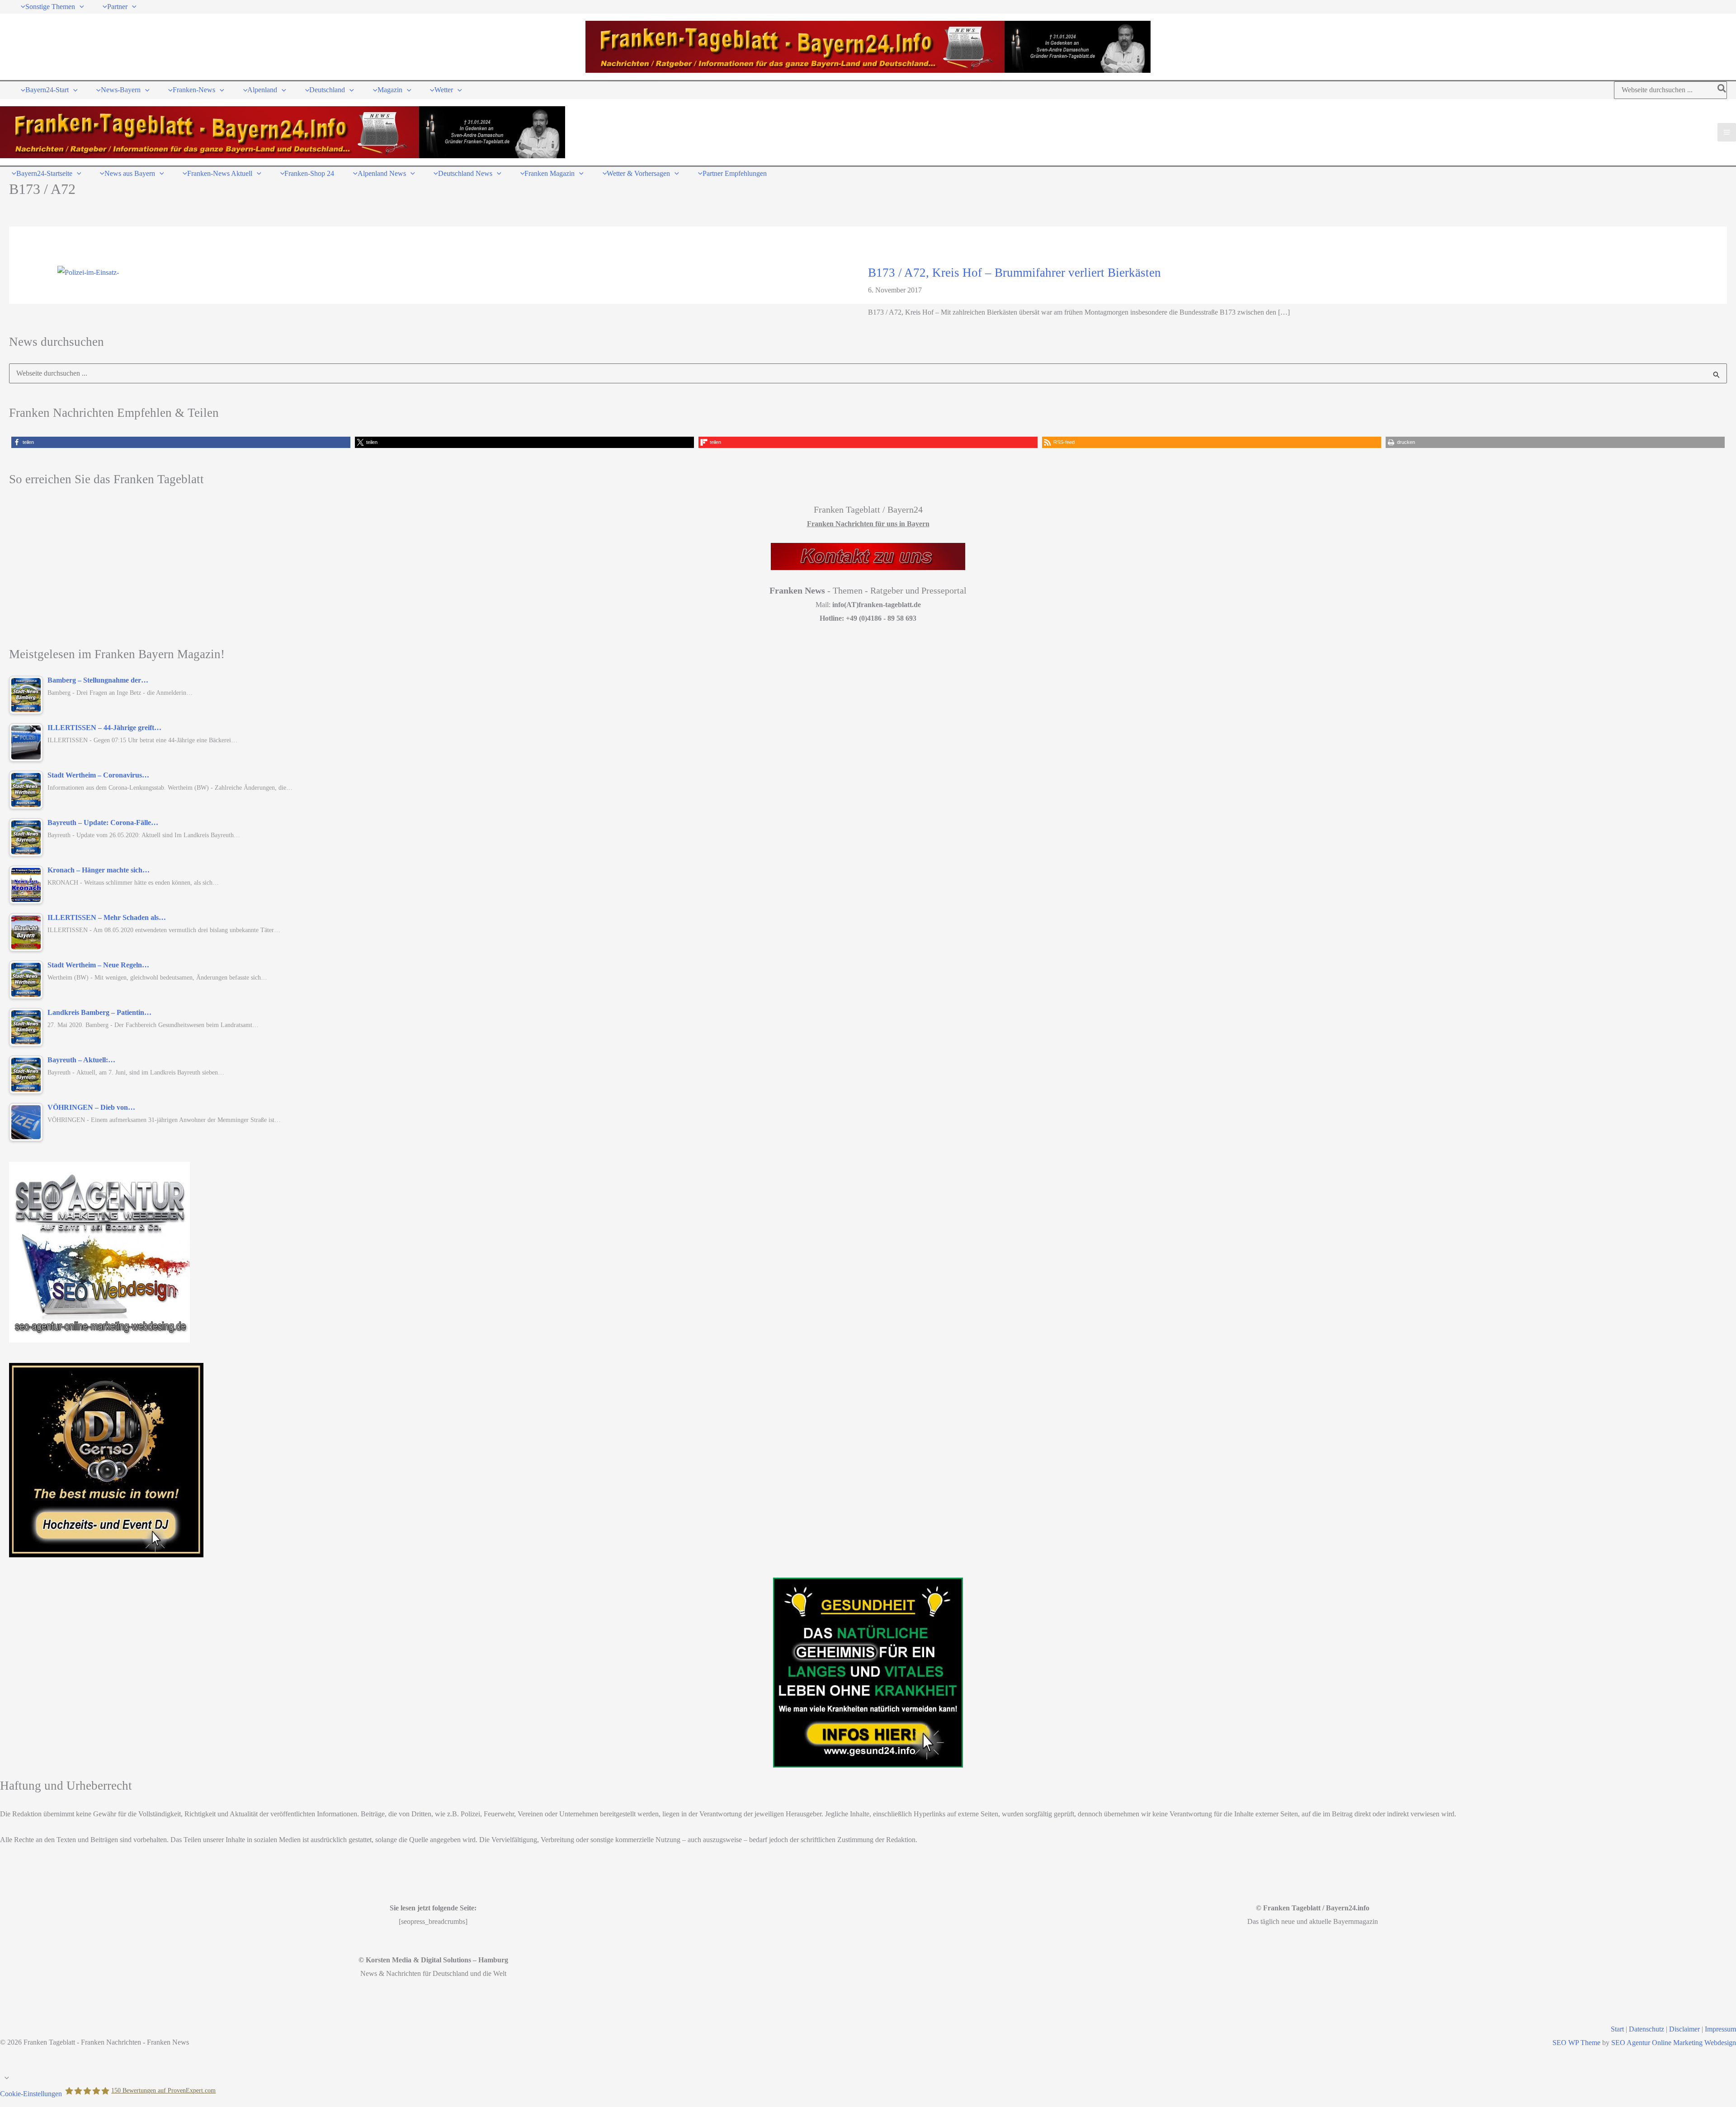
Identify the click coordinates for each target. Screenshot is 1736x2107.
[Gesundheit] (868, 1673)
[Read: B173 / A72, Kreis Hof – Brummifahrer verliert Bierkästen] (88, 271)
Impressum (1720, 2029)
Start (1617, 2029)
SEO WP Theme (1576, 2043)
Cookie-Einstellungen (31, 2094)
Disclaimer (1684, 2029)
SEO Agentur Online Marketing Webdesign (1674, 2043)
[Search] (1722, 90)
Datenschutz (1646, 2029)
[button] (80, 7)
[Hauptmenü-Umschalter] (1727, 132)
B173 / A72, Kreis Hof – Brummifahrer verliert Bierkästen (1014, 273)
